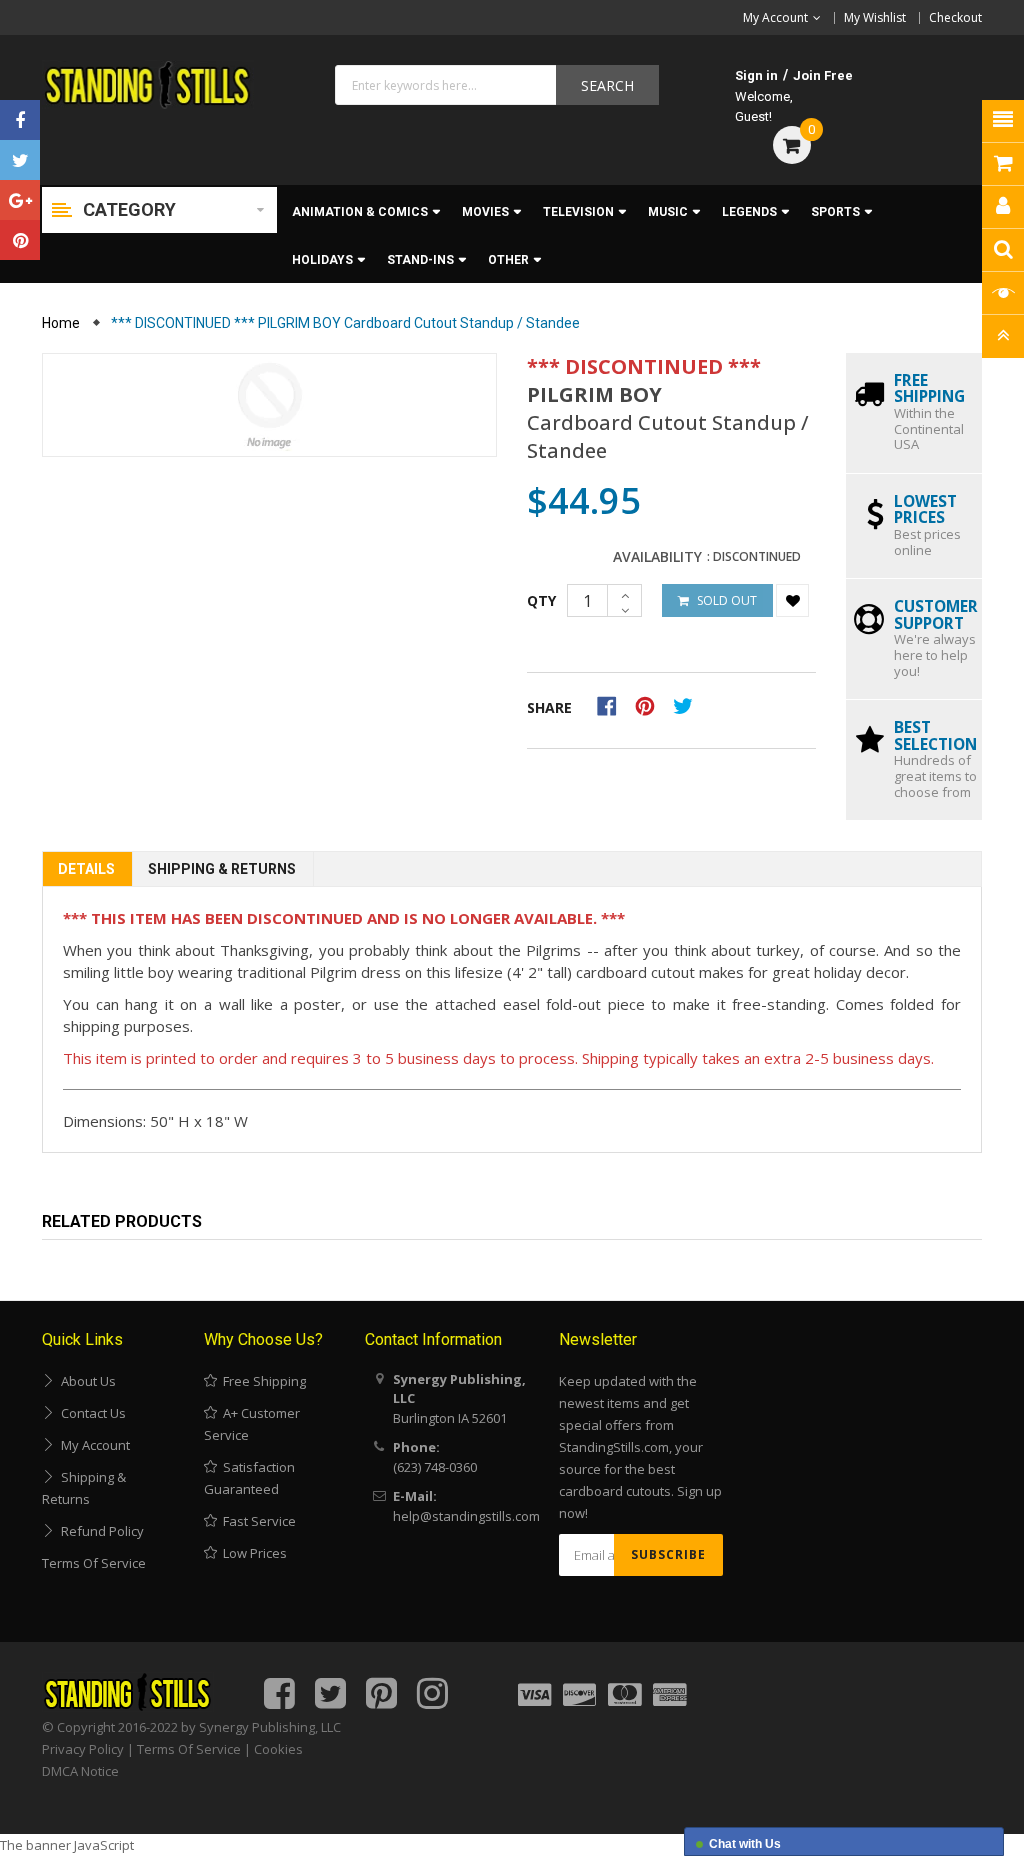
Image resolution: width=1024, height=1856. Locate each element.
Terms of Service (94, 1563)
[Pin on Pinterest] (651, 704)
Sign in (756, 75)
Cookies (278, 1749)
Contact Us (90, 1413)
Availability (657, 557)
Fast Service (256, 1521)
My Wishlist (875, 17)
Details (86, 869)
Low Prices (252, 1553)
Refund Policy (99, 1531)
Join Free (823, 75)
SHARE (549, 707)
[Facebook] (20, 120)
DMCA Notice (80, 1771)
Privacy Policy (83, 1749)
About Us (85, 1381)
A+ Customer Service (252, 1424)
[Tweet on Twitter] (688, 704)
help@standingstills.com (466, 1516)
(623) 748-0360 (435, 1467)
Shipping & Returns (222, 869)
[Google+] (20, 200)
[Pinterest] (20, 240)
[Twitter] (20, 160)
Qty (541, 600)
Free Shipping (261, 1381)
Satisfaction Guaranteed (249, 1478)
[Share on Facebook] (613, 704)
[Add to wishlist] (792, 600)
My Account (92, 1445)
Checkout (955, 17)
